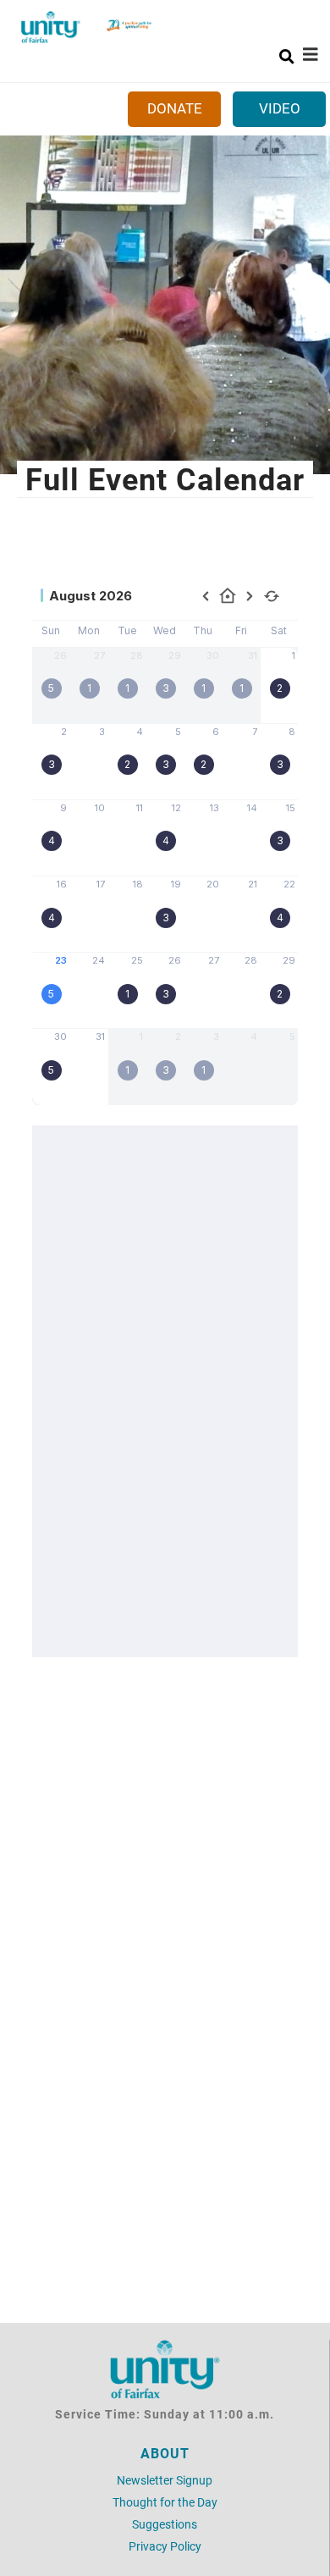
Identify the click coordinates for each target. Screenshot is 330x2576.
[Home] (51, 27)
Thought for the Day (165, 2502)
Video (280, 108)
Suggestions (165, 2524)
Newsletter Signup (165, 2480)
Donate (175, 108)
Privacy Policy (165, 2546)
